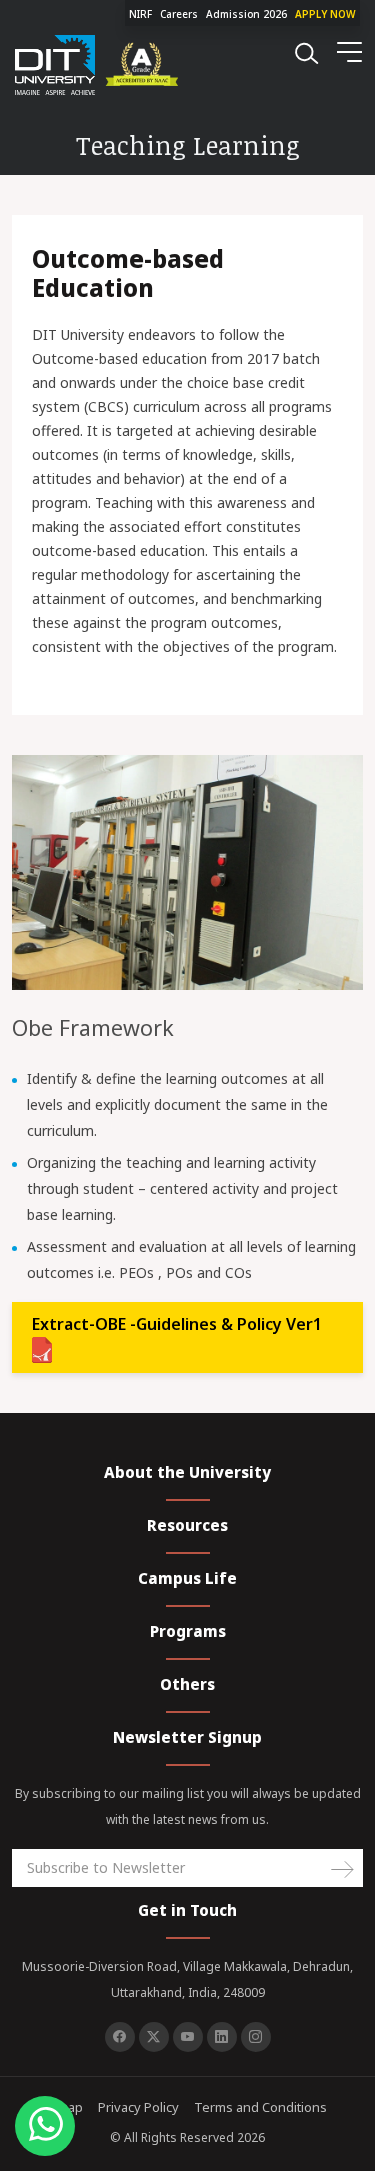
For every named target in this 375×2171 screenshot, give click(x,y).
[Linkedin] (222, 2037)
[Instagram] (256, 2037)
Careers (179, 14)
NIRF (140, 14)
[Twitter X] (154, 2037)
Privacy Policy (138, 2107)
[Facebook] (120, 2037)
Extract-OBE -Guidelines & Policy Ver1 (177, 1324)
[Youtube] (188, 2037)
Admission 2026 (246, 14)
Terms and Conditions (260, 2107)
